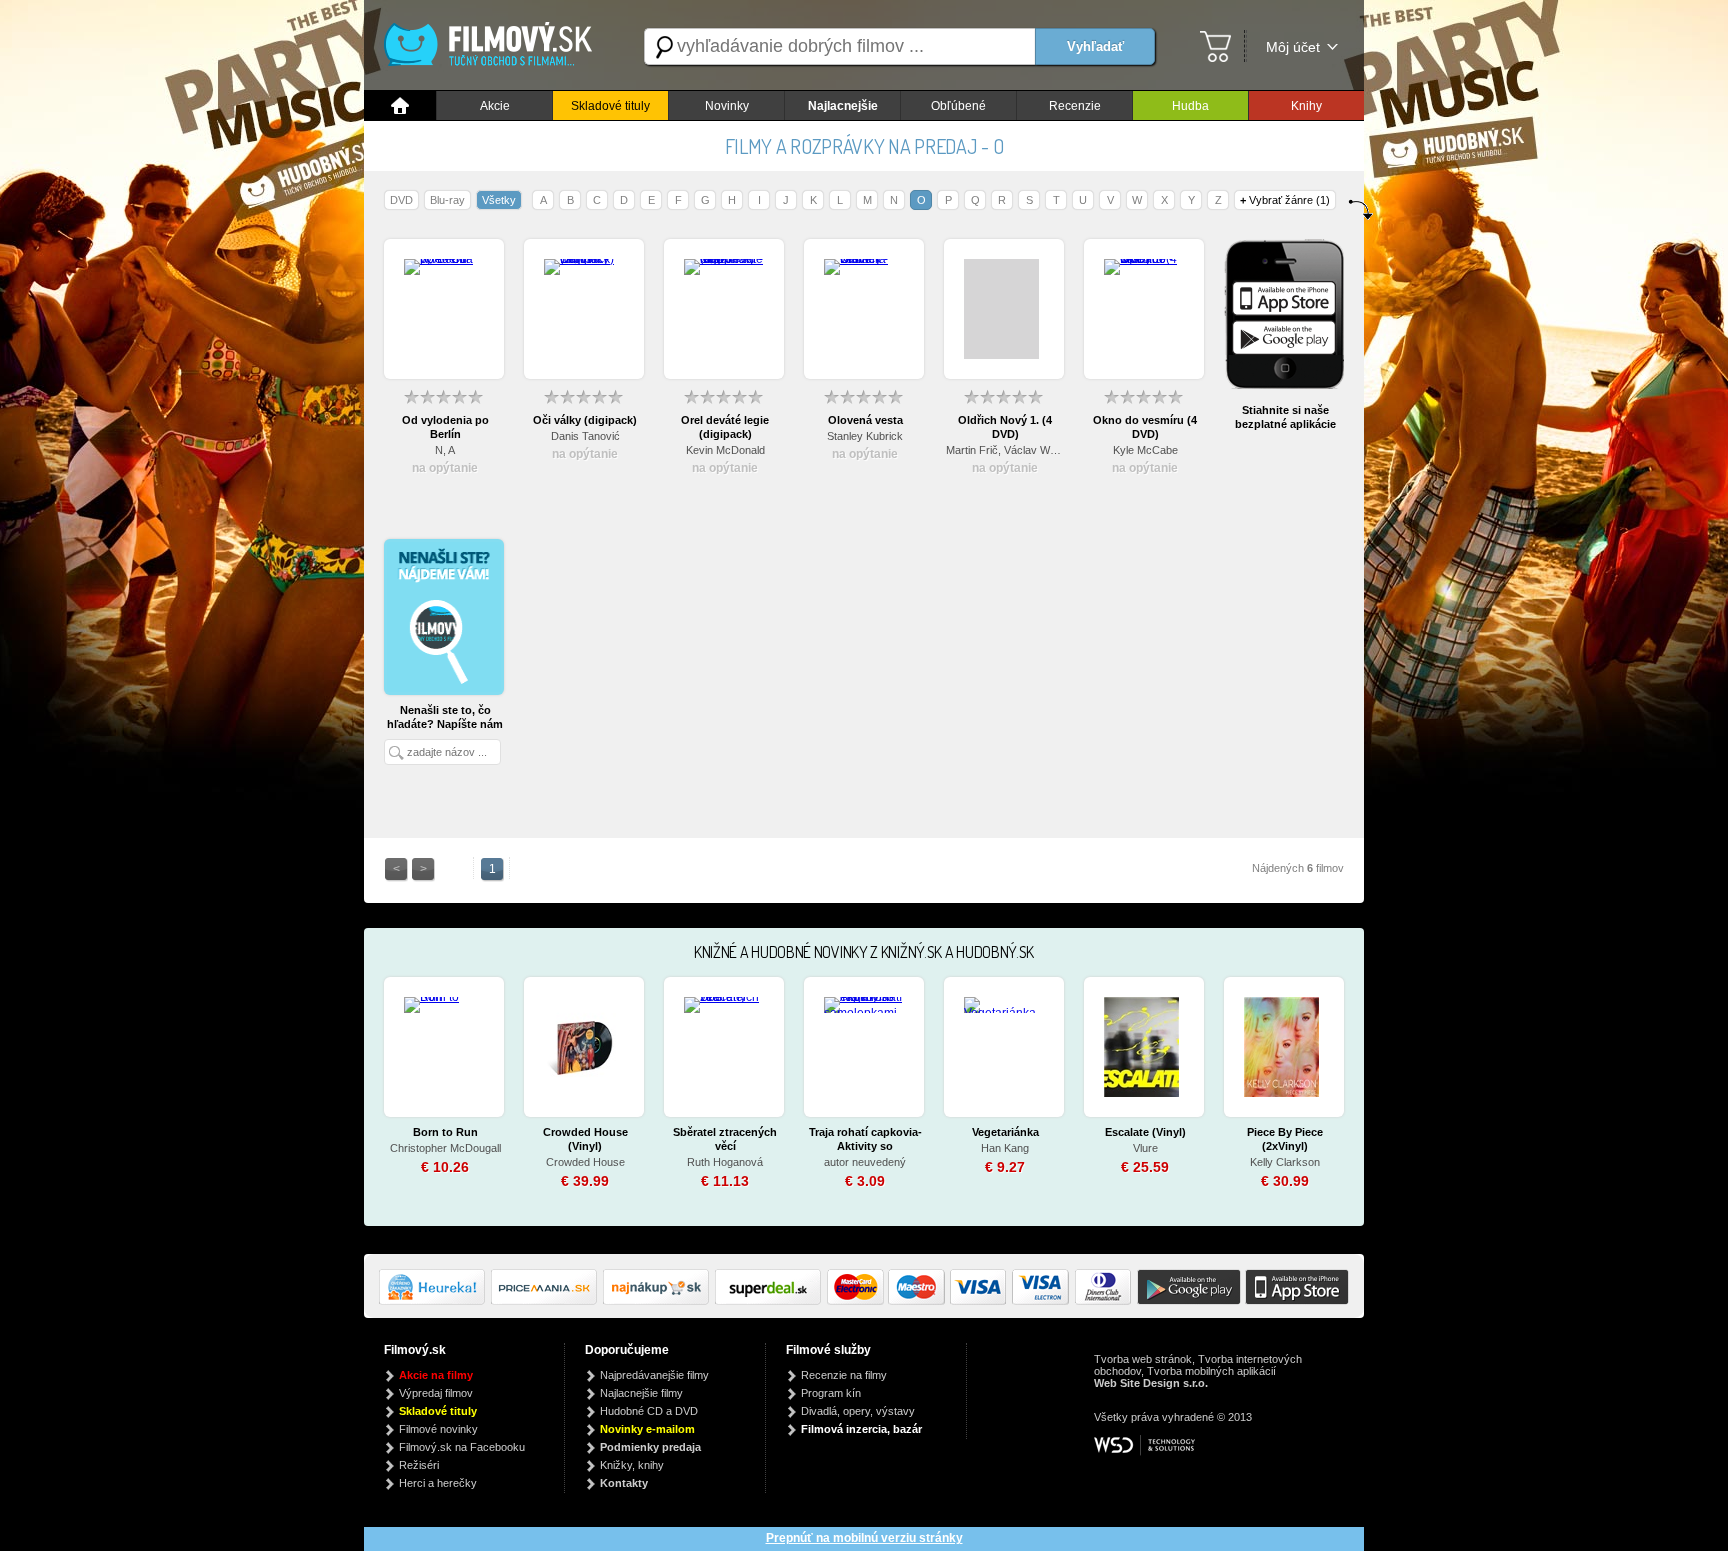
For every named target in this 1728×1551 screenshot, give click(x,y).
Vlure (1145, 1148)
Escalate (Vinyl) (1145, 1132)
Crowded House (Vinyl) (585, 1139)
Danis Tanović (585, 436)
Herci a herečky (438, 1483)
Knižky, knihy (632, 1465)
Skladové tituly (610, 106)
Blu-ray (447, 200)
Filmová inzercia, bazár (861, 1429)
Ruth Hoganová (725, 1162)
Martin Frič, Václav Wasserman (1005, 450)
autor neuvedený (865, 1162)
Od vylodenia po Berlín (445, 427)
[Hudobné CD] (547, 1301)
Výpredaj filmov (436, 1393)
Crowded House (585, 1162)
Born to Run (445, 1132)
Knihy (1306, 106)
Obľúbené (958, 106)
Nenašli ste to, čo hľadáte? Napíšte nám (445, 717)
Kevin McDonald (725, 450)
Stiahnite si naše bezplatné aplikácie (1285, 417)
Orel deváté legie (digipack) (725, 427)
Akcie (495, 106)
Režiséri (419, 1465)
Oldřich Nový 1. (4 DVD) (1005, 427)
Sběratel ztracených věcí (725, 1139)
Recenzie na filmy (844, 1375)
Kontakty (624, 1483)
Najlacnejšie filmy (641, 1393)
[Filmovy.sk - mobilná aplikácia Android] (1186, 1301)
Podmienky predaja (650, 1447)
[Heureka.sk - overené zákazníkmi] (435, 1301)
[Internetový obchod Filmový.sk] (494, 46)
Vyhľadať (1095, 46)
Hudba (1190, 106)
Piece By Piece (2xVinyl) (1285, 1139)
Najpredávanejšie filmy (654, 1375)
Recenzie (1075, 106)
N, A (445, 450)
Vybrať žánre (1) (1285, 200)
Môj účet (1293, 47)
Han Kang (1005, 1148)
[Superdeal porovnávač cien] (771, 1301)
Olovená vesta (865, 420)
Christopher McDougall (445, 1148)
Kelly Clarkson (1285, 1162)
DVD (401, 200)
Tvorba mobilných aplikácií (1211, 1371)
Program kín (831, 1393)
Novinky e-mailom (647, 1429)
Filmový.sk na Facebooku (462, 1447)
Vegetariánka (1005, 1132)
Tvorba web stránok (1143, 1359)
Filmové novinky (438, 1429)
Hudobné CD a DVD (649, 1411)
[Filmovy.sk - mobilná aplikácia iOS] (1295, 1301)
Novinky (727, 106)
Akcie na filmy (436, 1375)
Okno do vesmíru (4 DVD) (1145, 427)
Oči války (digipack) (585, 420)
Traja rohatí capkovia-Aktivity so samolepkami (865, 1139)
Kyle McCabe (1145, 450)
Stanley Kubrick (865, 436)
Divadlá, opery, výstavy (858, 1411)
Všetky (499, 200)
